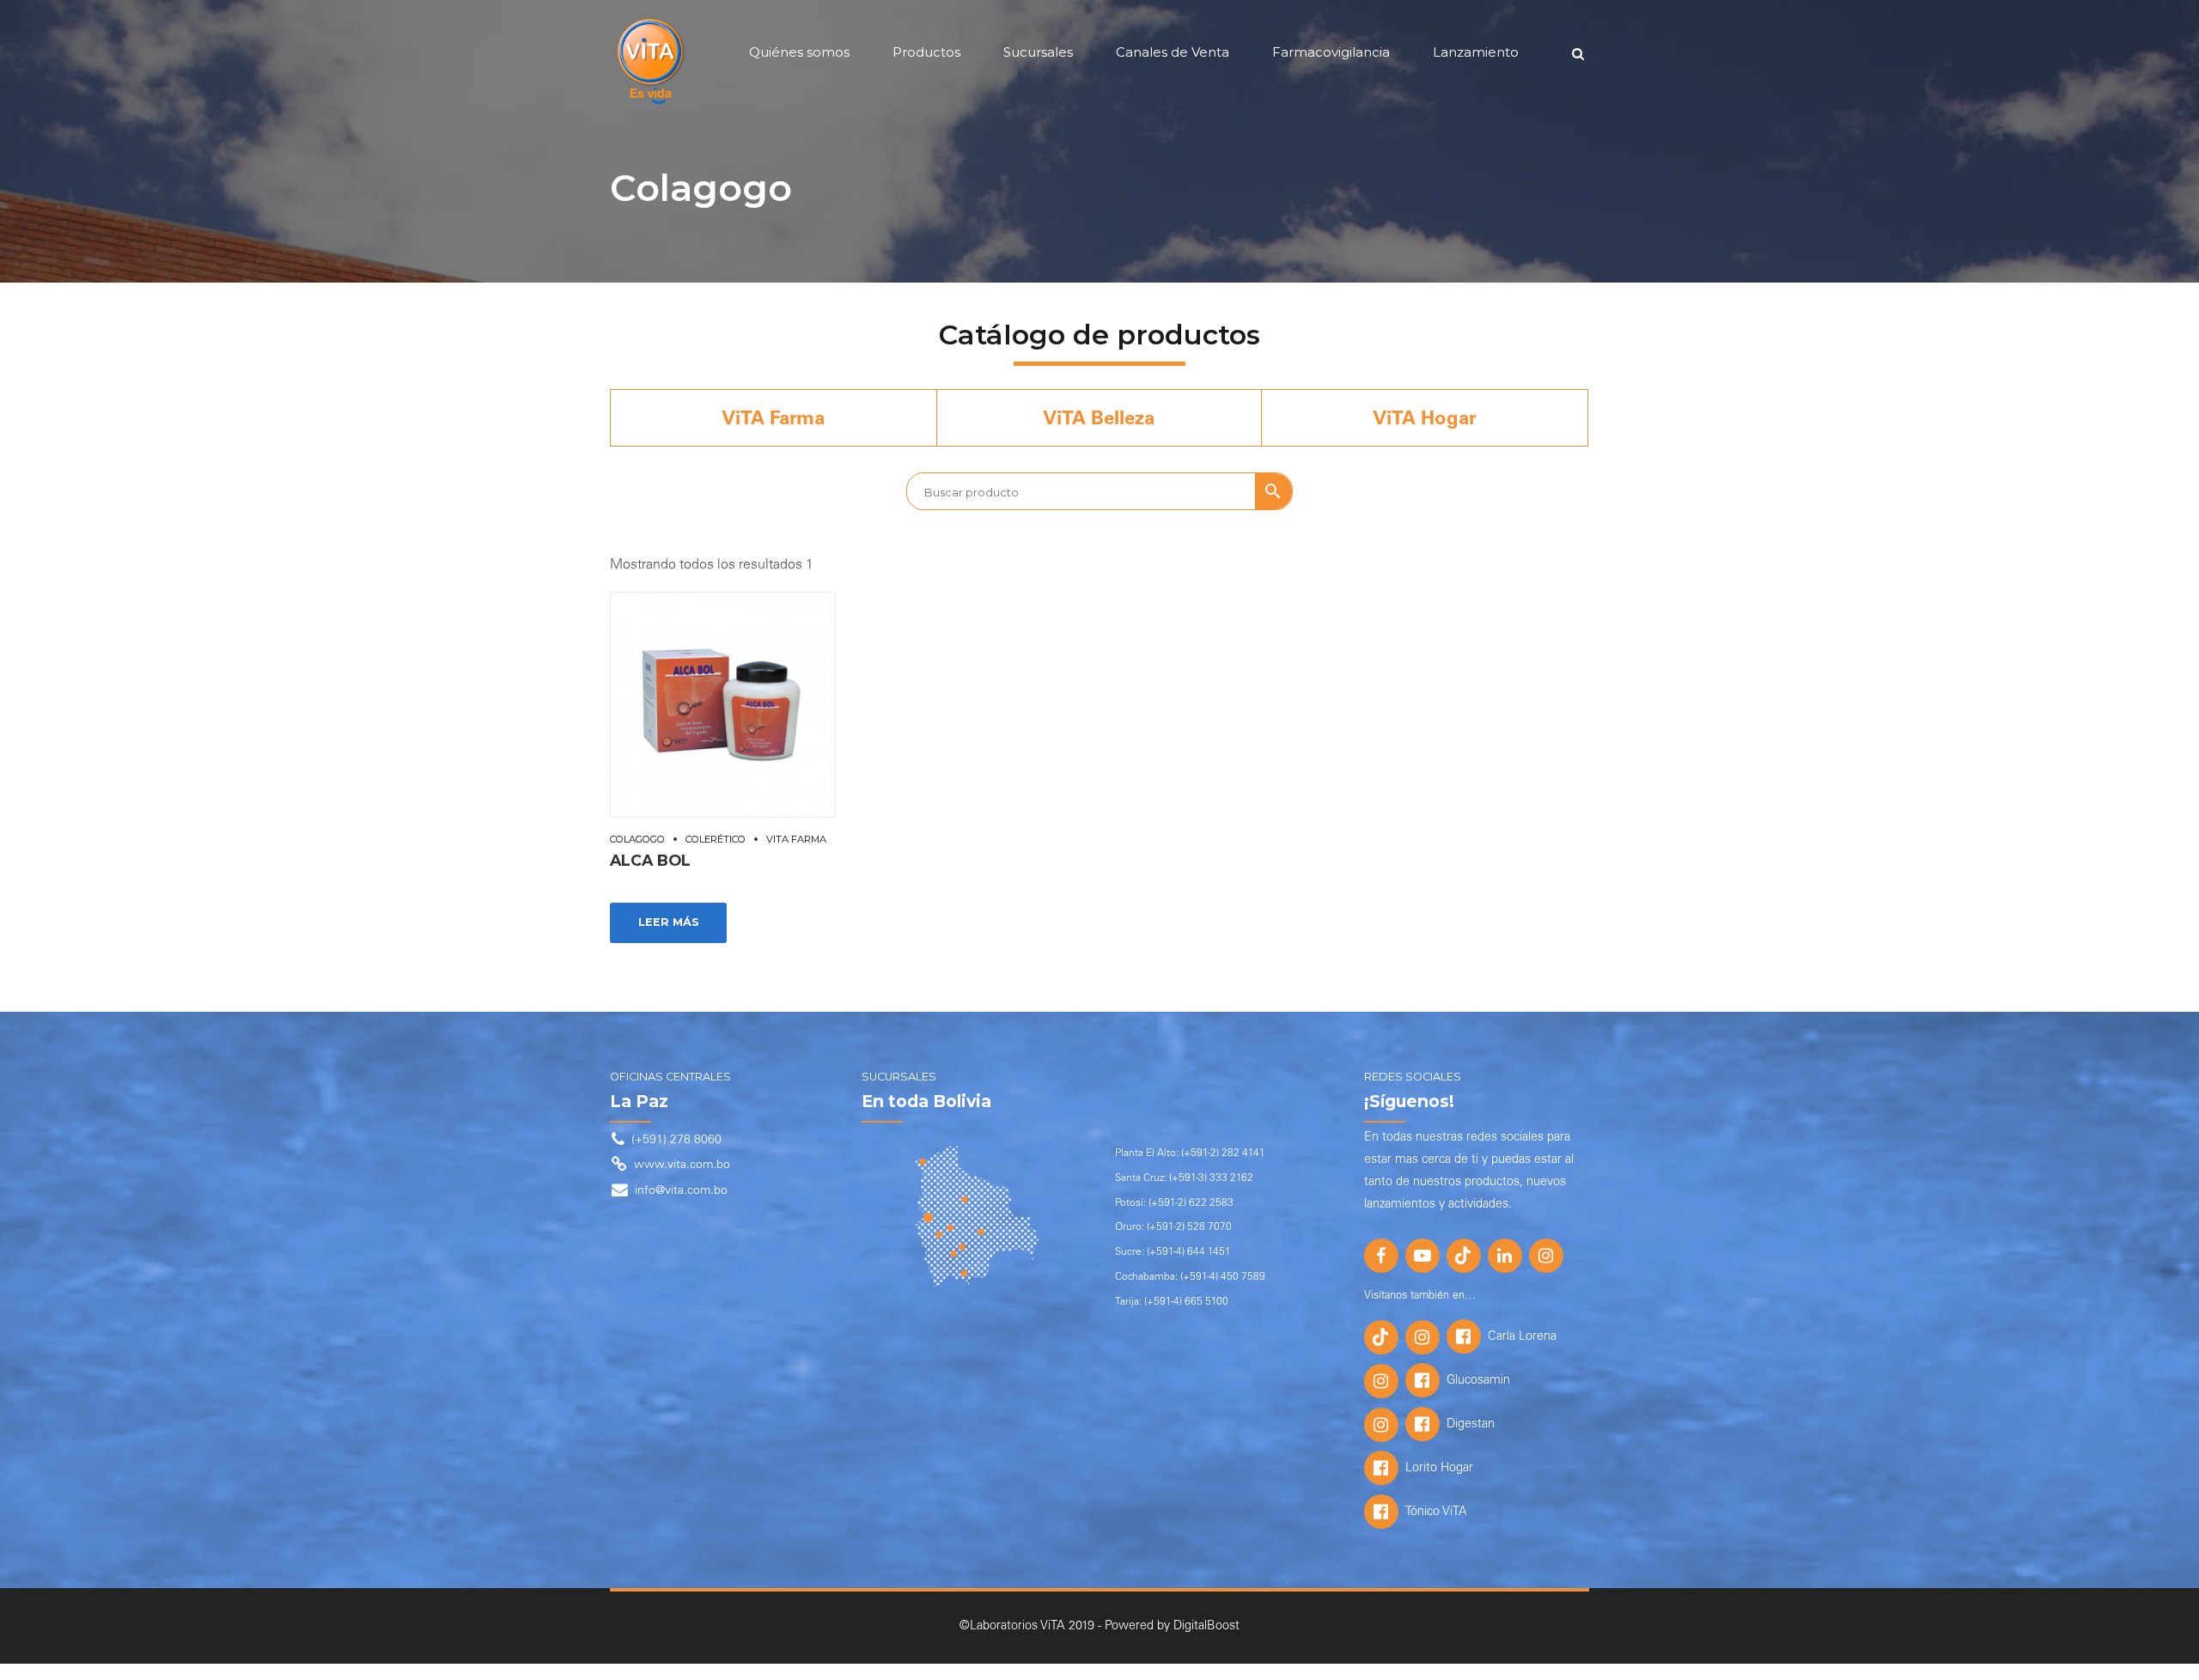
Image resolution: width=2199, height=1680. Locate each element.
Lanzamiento (1476, 52)
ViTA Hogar (1425, 420)
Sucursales (1038, 52)
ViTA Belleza (1099, 420)
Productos (926, 52)
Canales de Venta (1173, 52)
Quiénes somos (799, 52)
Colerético (716, 839)
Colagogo (637, 839)
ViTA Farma (773, 420)
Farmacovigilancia (1331, 52)
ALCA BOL (650, 860)
